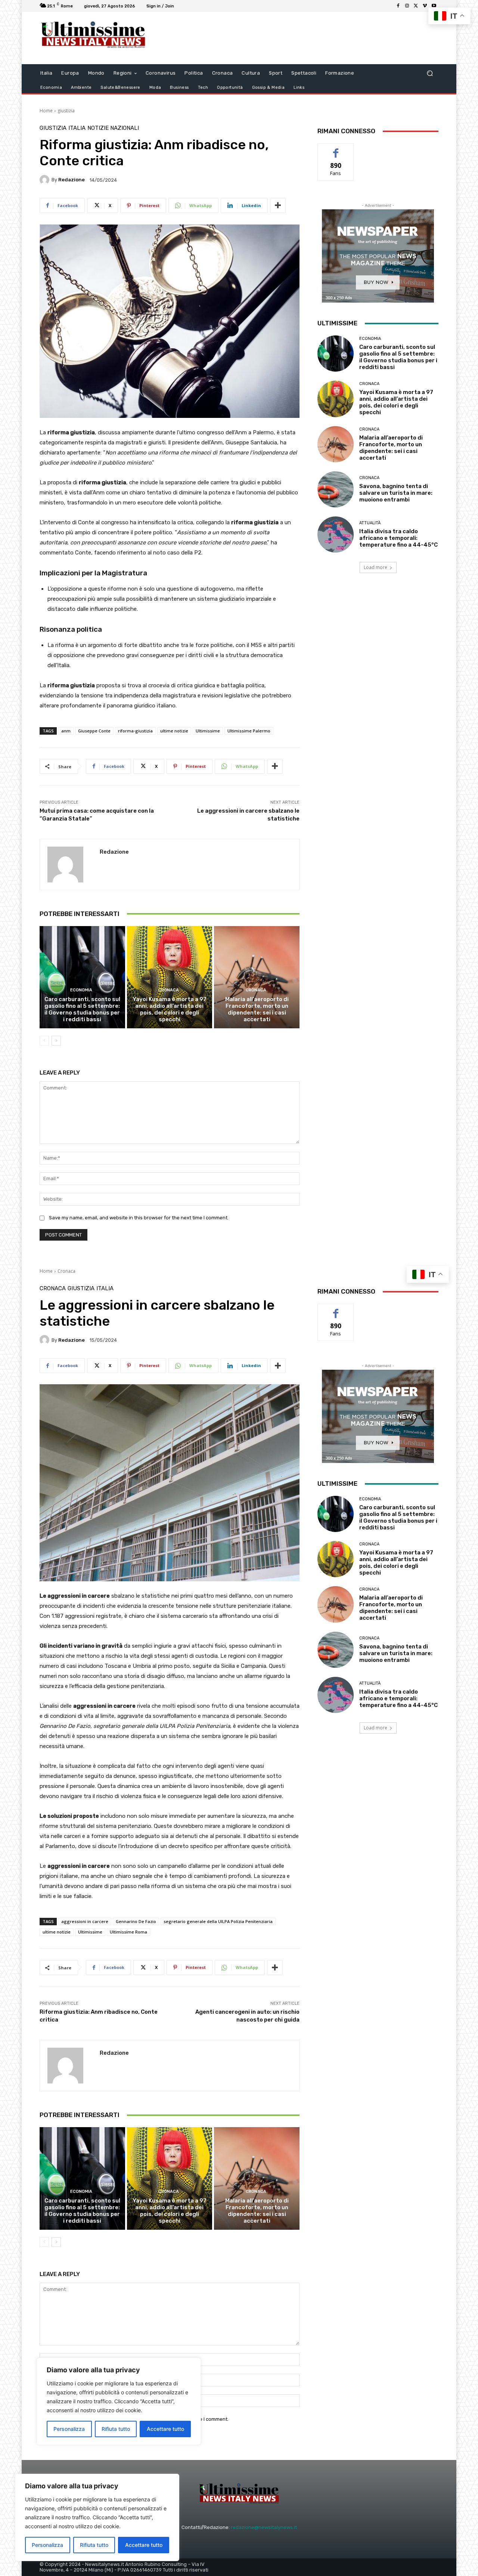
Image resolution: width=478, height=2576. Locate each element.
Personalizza (47, 2545)
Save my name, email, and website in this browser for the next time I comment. (139, 1218)
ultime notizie (174, 731)
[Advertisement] (301, 38)
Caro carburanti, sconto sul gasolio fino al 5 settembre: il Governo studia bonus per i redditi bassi (82, 1009)
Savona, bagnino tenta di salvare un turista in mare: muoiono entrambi (396, 493)
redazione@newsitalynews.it (264, 2527)
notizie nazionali (113, 128)
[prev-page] (44, 1041)
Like (336, 149)
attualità (370, 523)
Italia (77, 128)
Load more (375, 567)
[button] (430, 73)
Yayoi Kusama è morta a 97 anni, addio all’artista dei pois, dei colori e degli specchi (170, 1009)
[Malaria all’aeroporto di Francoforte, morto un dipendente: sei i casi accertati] (257, 977)
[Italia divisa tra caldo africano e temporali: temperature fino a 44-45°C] (336, 534)
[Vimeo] (425, 6)
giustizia (66, 111)
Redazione (72, 180)
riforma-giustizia (135, 731)
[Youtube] (434, 6)
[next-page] (56, 1041)
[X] (416, 6)
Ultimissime (208, 731)
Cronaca (169, 990)
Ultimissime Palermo (249, 731)
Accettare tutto (144, 2545)
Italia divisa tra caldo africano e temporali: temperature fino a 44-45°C (398, 538)
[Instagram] (407, 6)
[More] (278, 206)
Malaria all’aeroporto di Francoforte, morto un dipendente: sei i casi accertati (257, 1009)
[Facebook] (398, 6)
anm (66, 731)
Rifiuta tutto (94, 2545)
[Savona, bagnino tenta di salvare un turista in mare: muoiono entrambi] (336, 489)
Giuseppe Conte (94, 731)
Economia (81, 990)
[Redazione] (46, 180)
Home (46, 111)
